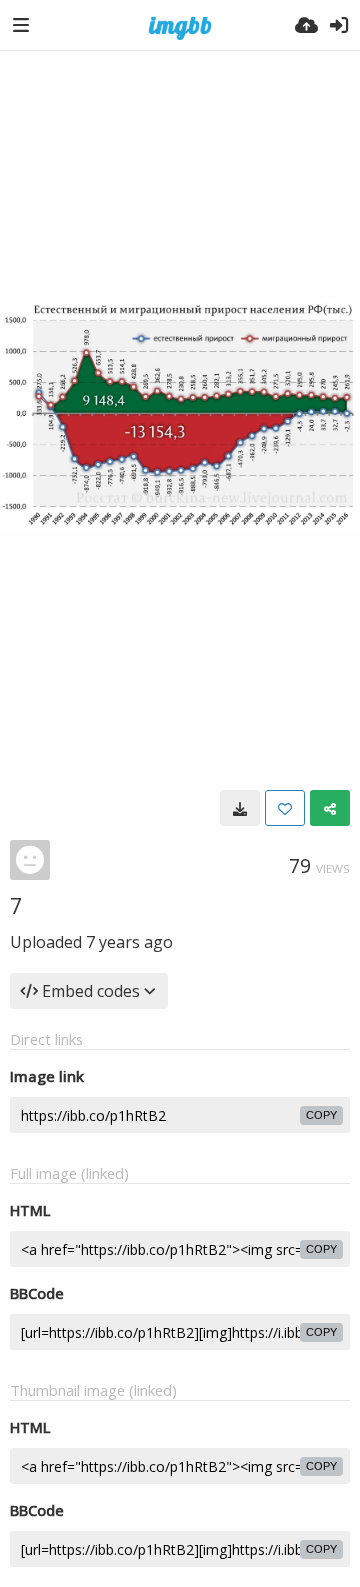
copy (321, 1115)
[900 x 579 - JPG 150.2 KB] (240, 808)
